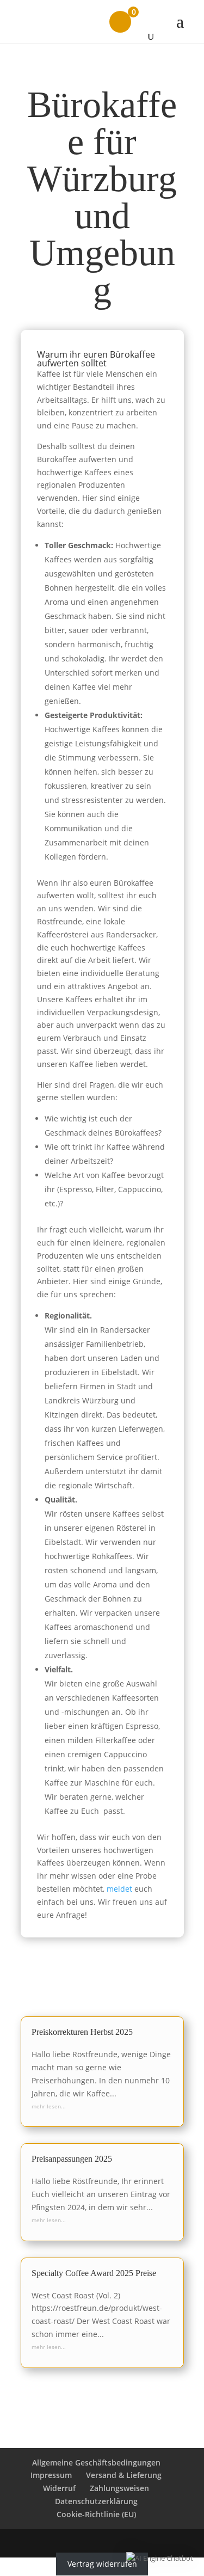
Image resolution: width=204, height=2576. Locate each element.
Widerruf (59, 2488)
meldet (119, 1889)
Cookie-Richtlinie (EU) (96, 2514)
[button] (160, 2559)
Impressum (51, 2475)
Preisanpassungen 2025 (72, 2159)
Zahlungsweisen (119, 2488)
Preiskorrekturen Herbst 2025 (82, 2032)
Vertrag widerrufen (102, 2564)
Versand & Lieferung (124, 2475)
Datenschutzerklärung (96, 2501)
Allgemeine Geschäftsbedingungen (96, 2462)
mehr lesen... (49, 2106)
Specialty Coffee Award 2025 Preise (94, 2273)
